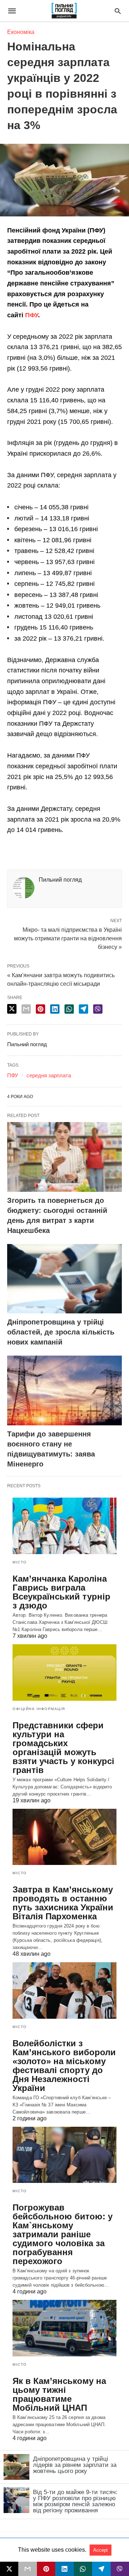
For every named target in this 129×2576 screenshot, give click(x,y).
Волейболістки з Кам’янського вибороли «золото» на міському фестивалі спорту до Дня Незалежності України (64, 2066)
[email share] (26, 1009)
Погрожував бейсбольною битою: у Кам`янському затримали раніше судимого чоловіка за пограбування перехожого (63, 2234)
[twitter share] (12, 1009)
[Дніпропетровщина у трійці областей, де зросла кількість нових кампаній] (64, 1279)
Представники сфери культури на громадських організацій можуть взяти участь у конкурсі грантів (63, 1748)
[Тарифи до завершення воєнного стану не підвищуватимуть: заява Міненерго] (64, 1390)
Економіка (21, 32)
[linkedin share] (55, 1009)
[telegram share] (83, 1009)
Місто (20, 1562)
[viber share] (98, 1009)
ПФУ (32, 315)
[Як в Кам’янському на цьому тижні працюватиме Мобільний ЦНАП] (64, 2328)
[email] (27, 2569)
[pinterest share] (40, 1009)
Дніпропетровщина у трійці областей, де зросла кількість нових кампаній (61, 1332)
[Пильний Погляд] (64, 11)
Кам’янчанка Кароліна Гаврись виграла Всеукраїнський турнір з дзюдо (61, 1592)
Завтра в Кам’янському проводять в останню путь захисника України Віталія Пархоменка (63, 1903)
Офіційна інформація (39, 1709)
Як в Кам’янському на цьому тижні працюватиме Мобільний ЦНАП (59, 2394)
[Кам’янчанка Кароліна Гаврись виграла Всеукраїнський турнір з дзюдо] (64, 1526)
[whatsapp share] (69, 1009)
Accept (101, 2550)
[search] (118, 11)
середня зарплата (49, 1075)
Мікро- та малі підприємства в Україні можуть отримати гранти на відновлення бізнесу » (68, 938)
